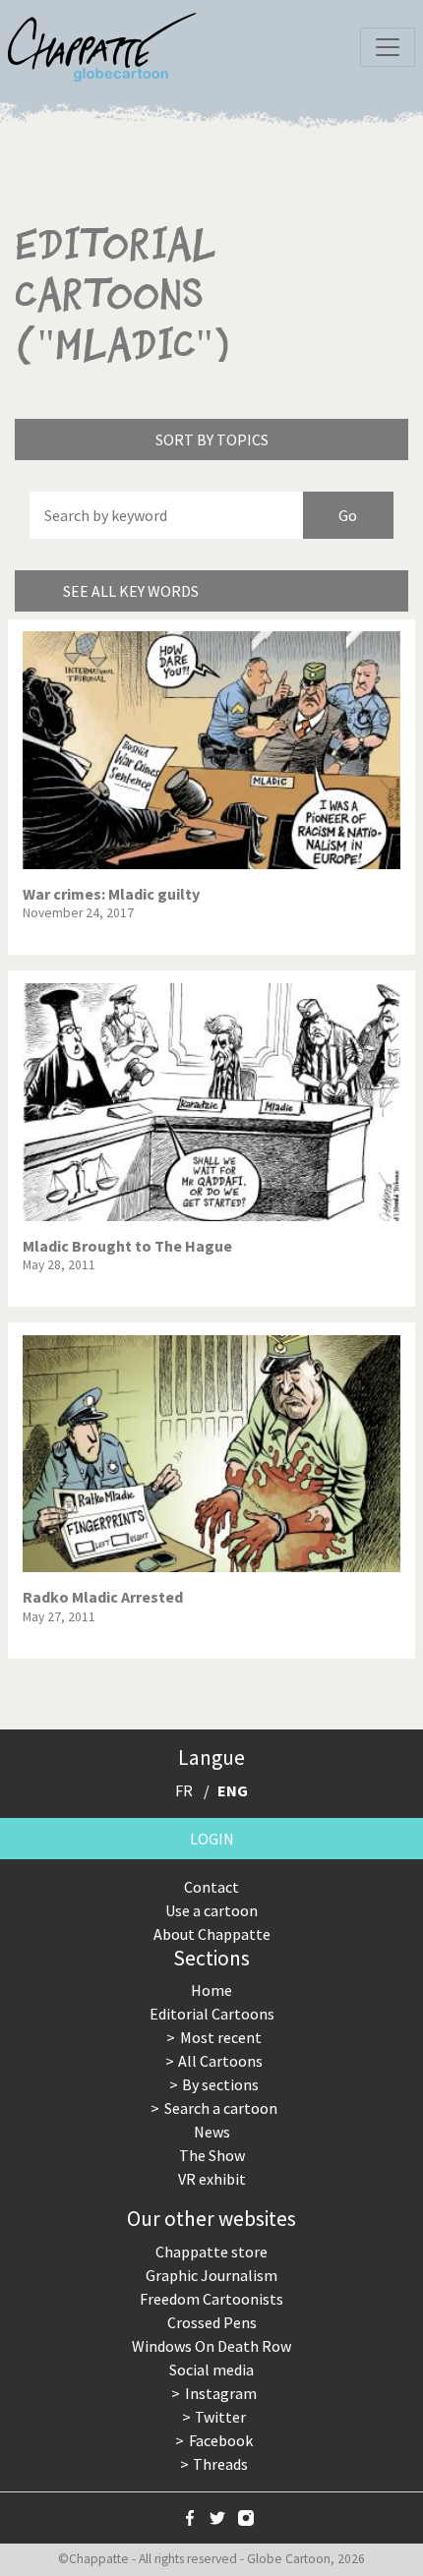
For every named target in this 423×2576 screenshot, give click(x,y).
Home (211, 1990)
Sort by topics (212, 439)
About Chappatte (212, 1934)
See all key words (131, 591)
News (212, 2132)
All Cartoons (220, 2061)
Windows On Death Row (211, 2346)
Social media (211, 2370)
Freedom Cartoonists (211, 2299)
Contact (211, 1887)
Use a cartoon (211, 1910)
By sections (220, 2084)
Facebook (221, 2440)
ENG (233, 1790)
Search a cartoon (221, 2108)
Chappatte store (211, 2252)
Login (212, 1839)
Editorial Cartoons (212, 2014)
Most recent (221, 2037)
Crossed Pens (212, 2322)
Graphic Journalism (211, 2275)
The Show (212, 2155)
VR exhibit (212, 2179)
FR (184, 1790)
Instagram (221, 2393)
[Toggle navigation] (388, 47)
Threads (220, 2464)
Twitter (220, 2417)
